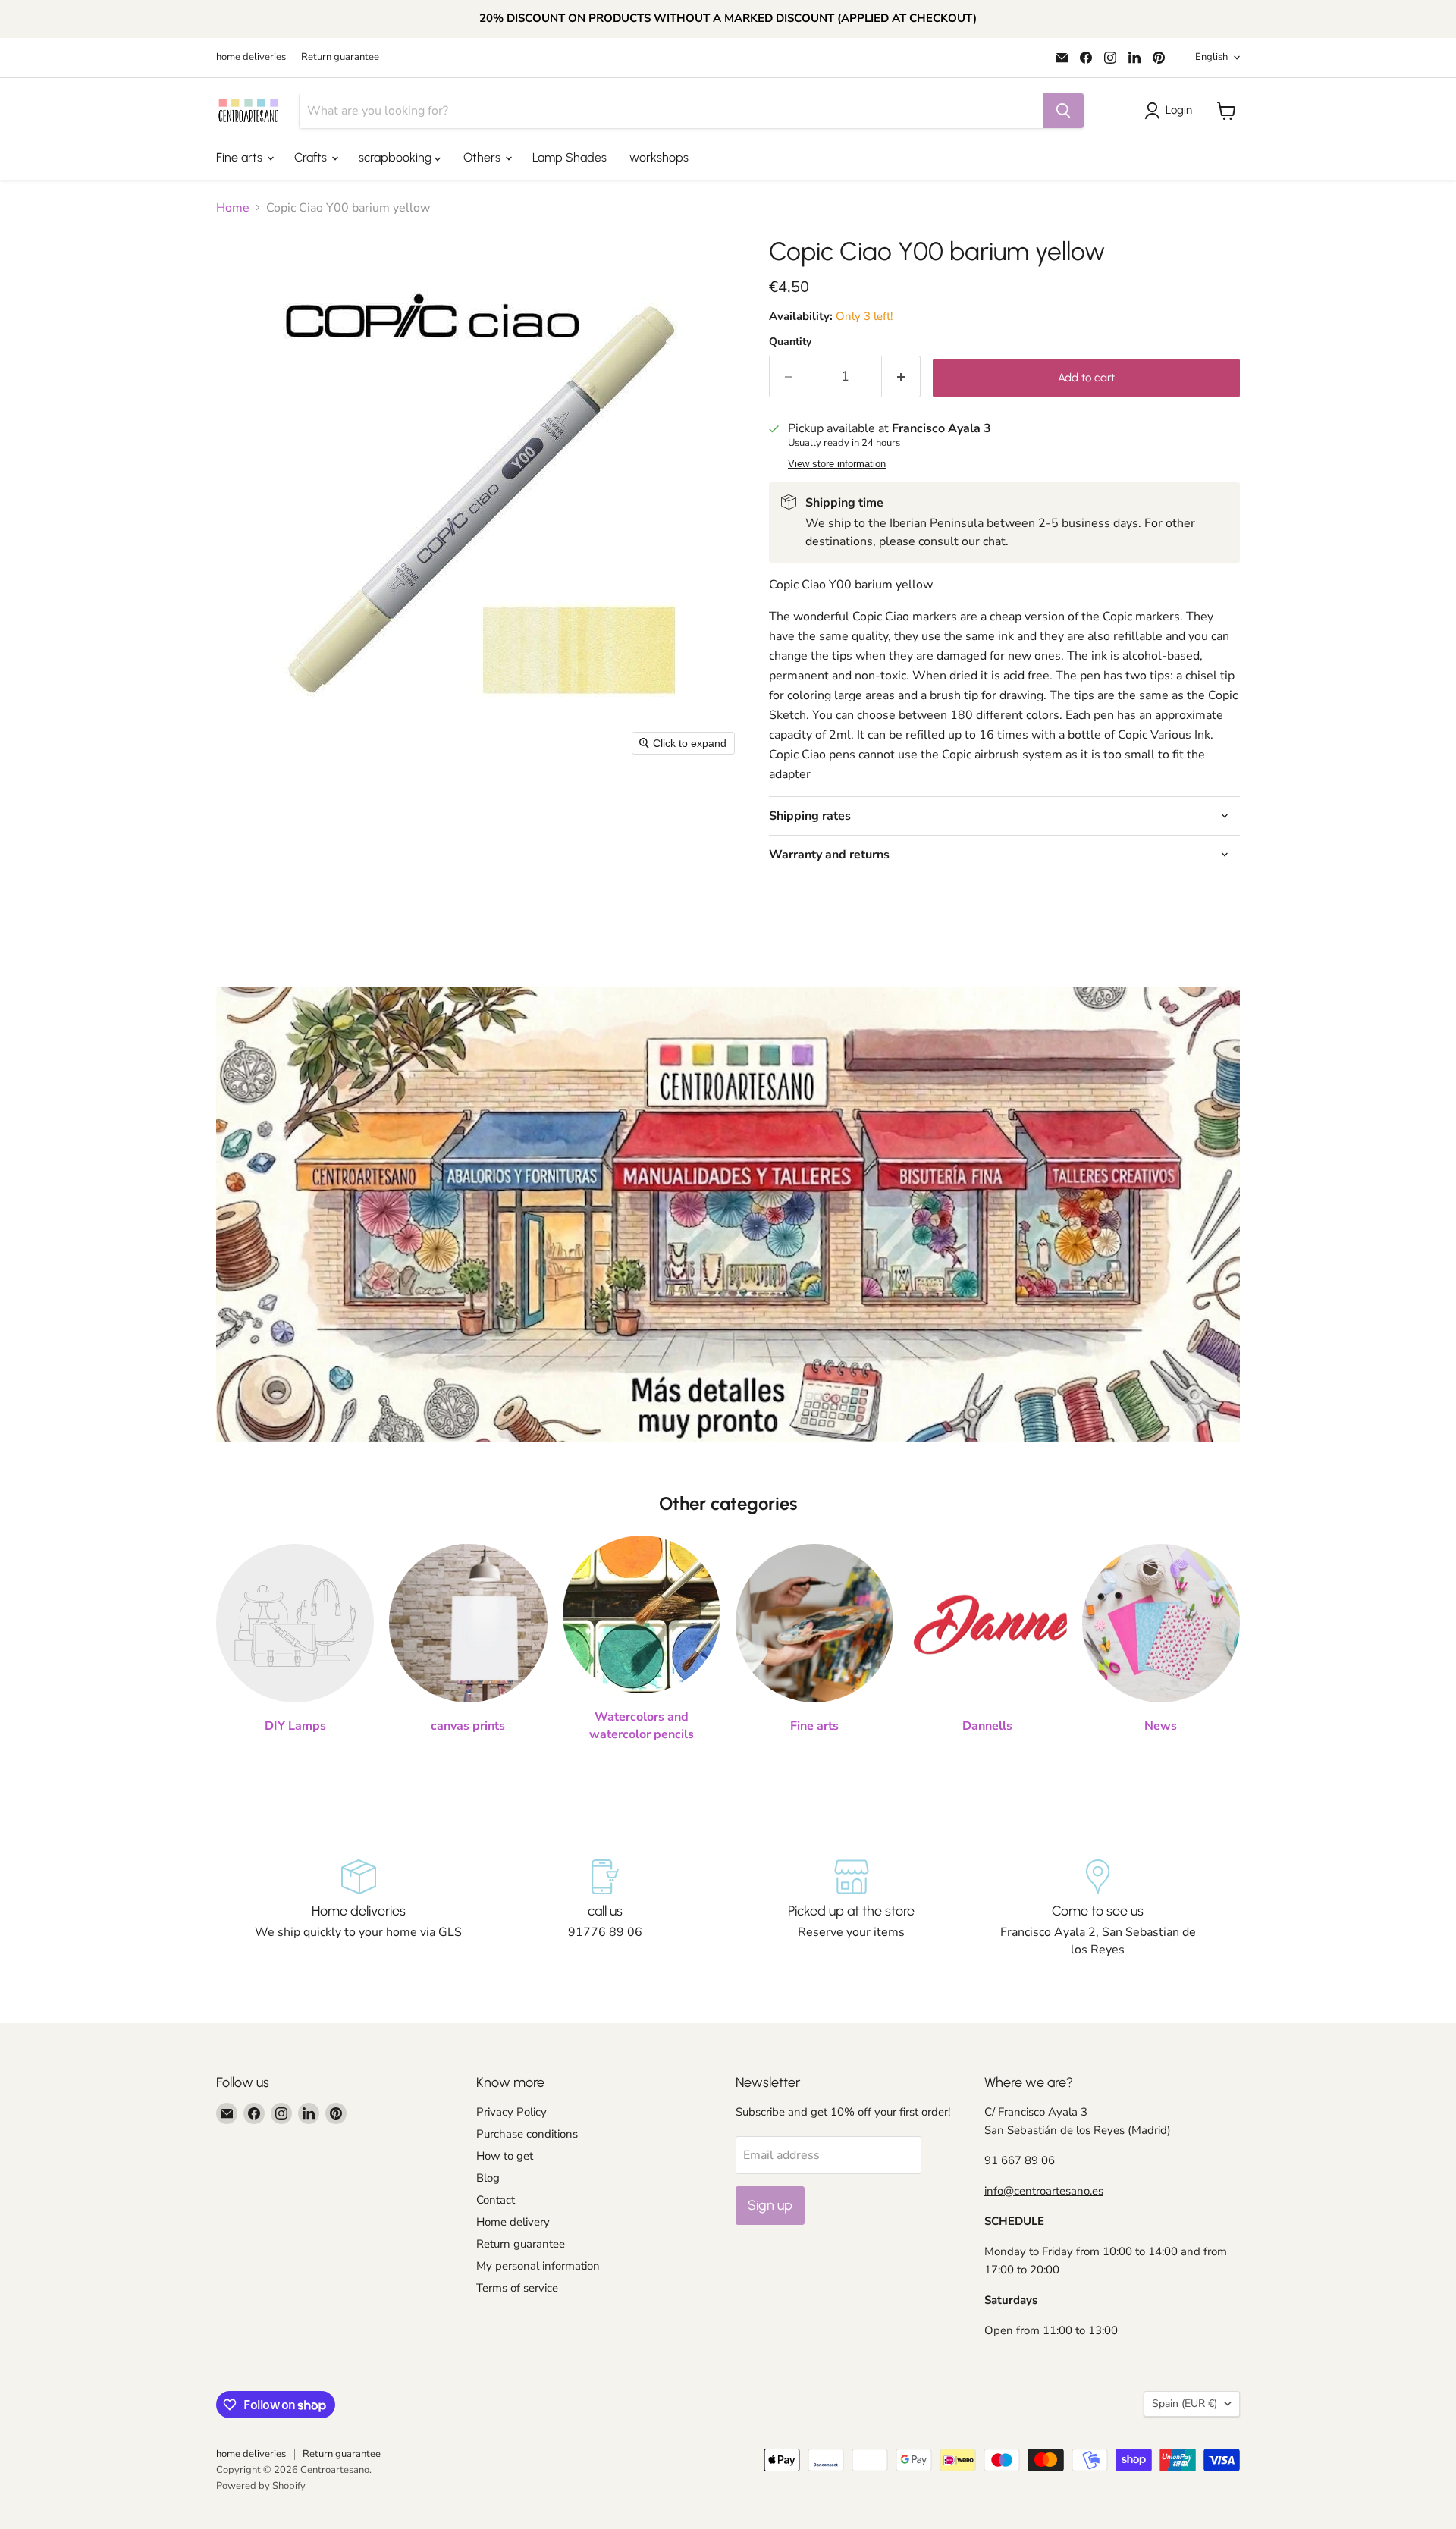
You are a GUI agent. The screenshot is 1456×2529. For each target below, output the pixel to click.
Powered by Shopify (261, 2486)
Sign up (770, 2205)
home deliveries (251, 57)
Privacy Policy (511, 2112)
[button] (1171, 111)
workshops (659, 157)
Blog (488, 2178)
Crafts (312, 157)
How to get (505, 2156)
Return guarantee (340, 57)
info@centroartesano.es (1044, 2191)
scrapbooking (397, 157)
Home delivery (513, 2222)
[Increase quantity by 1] (901, 377)
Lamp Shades (570, 157)
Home (233, 208)
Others (483, 157)
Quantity (790, 342)
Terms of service (517, 2288)
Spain (1185, 2403)
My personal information (538, 2266)
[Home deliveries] (358, 1909)
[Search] (1063, 111)
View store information (837, 464)
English (1211, 57)
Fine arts (241, 157)
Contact (496, 2200)
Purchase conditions (527, 2134)
